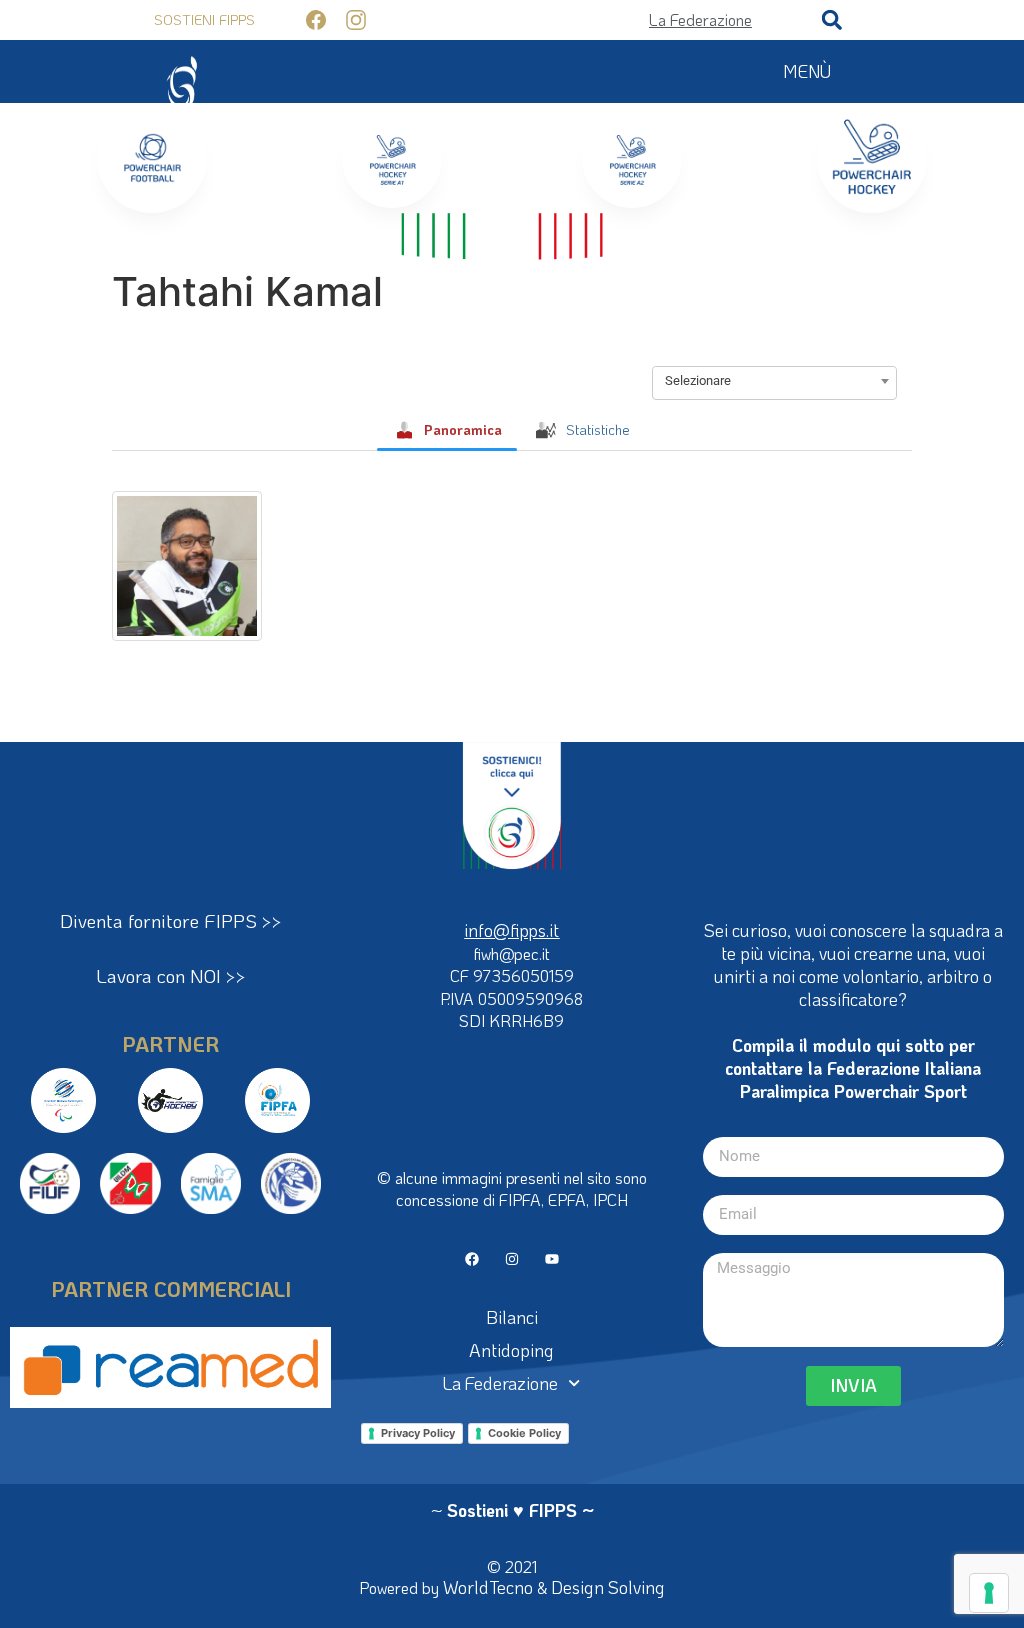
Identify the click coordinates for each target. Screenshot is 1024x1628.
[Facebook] (471, 1258)
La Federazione (500, 1383)
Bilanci (512, 1317)
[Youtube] (552, 1258)
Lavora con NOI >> (171, 975)
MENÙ (807, 71)
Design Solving (608, 1587)
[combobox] (774, 381)
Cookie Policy (524, 1433)
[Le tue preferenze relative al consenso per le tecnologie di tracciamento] (989, 1593)
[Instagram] (511, 1258)
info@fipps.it (511, 930)
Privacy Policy (418, 1433)
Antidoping (511, 1350)
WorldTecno (488, 1587)
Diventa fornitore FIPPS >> (171, 920)
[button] (832, 20)
